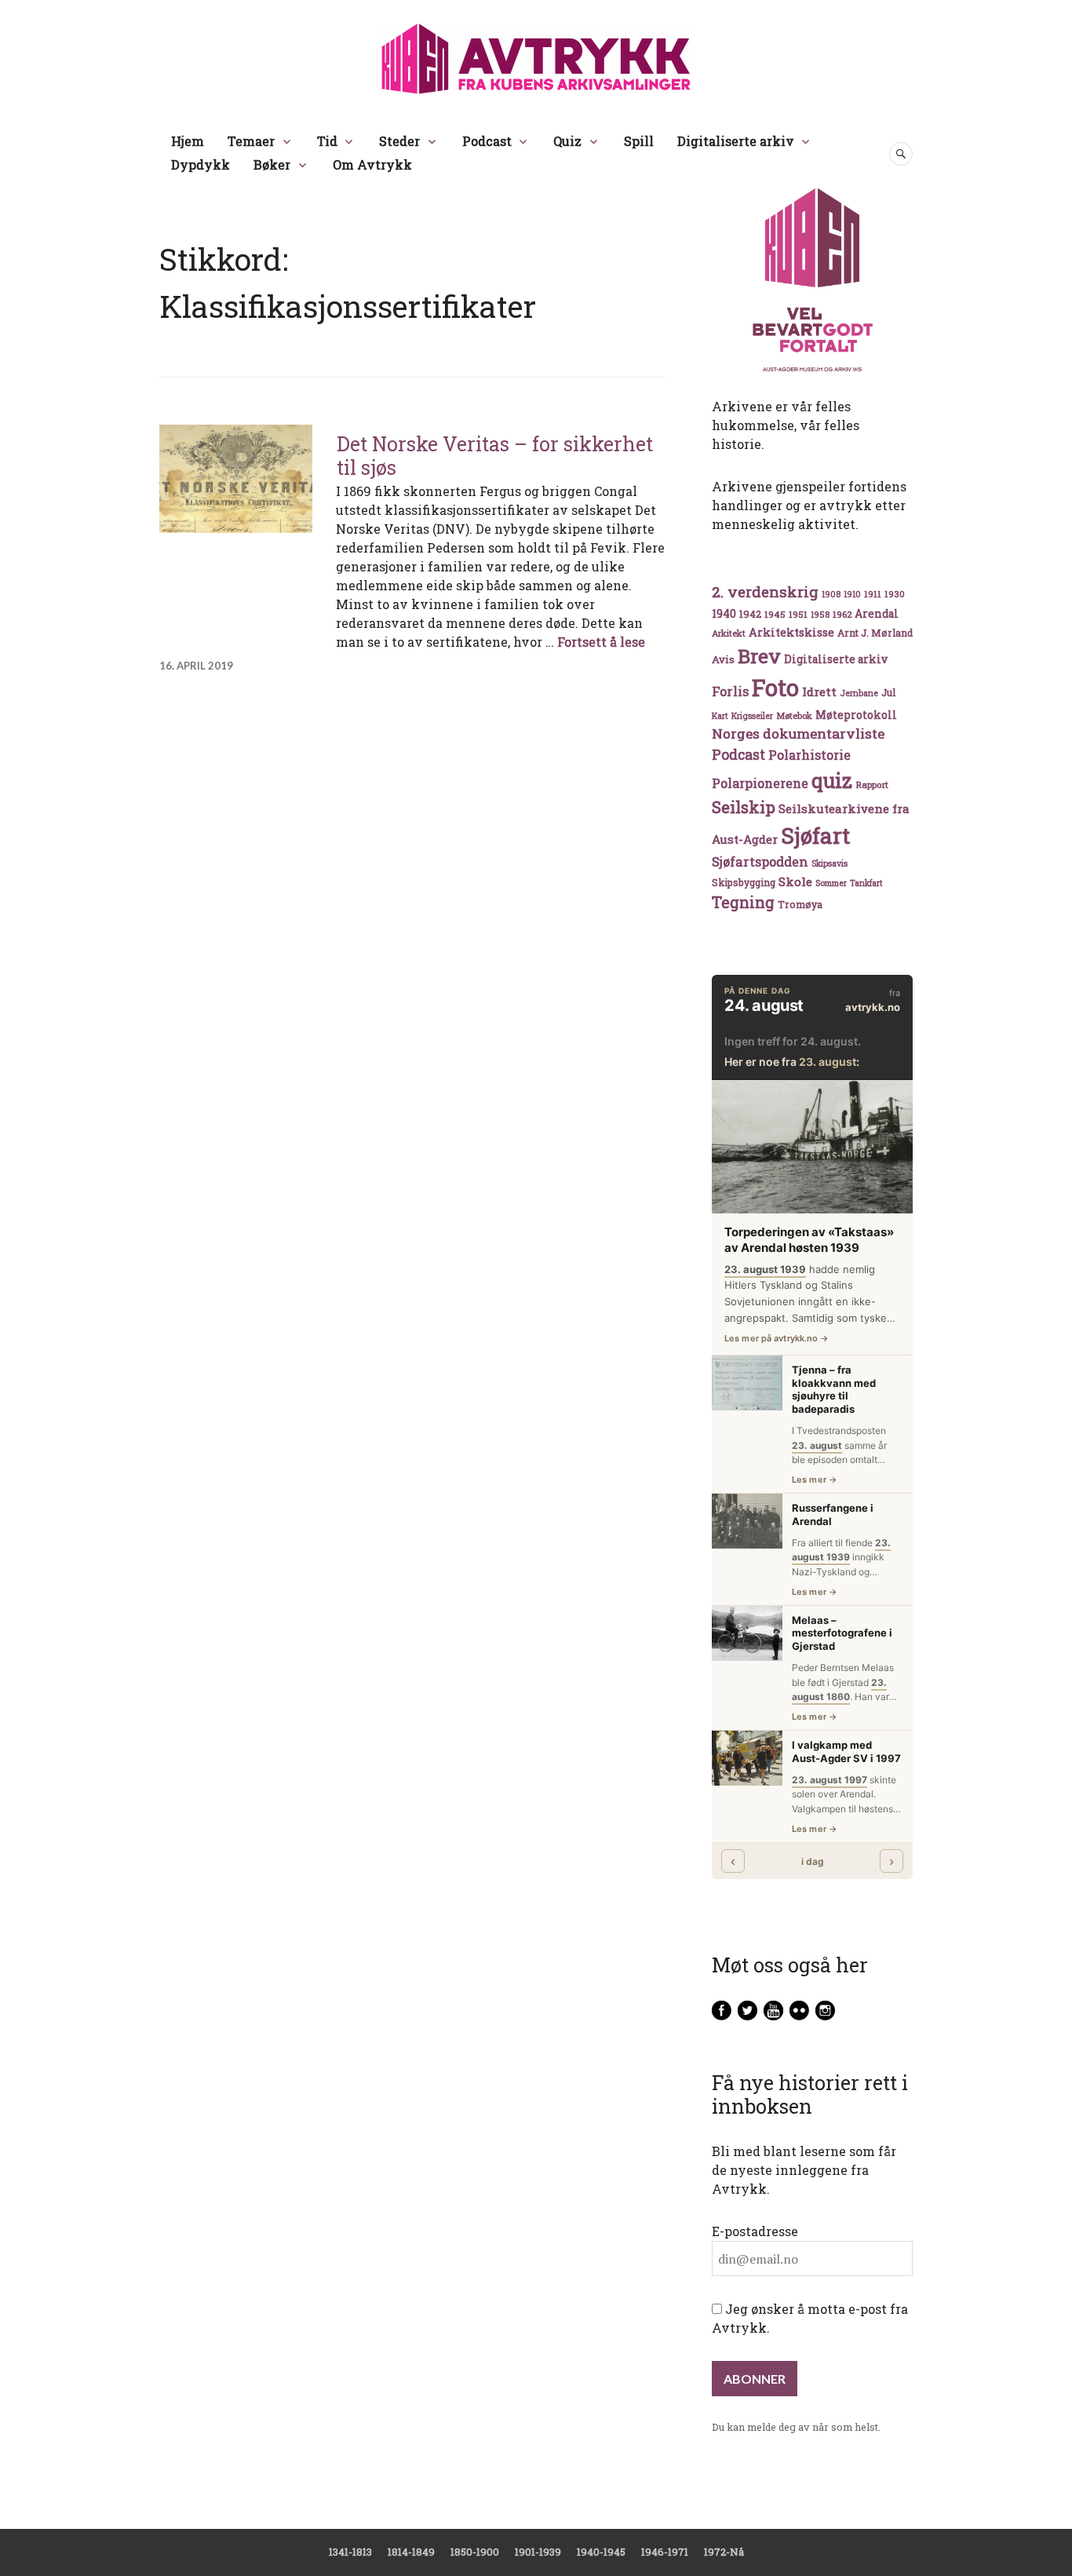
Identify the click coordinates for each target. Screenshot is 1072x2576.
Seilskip (744, 807)
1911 (873, 594)
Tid (327, 141)
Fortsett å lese (601, 642)
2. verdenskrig (765, 591)
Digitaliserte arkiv (736, 141)
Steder (399, 141)
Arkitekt (729, 633)
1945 (775, 614)
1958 (820, 615)
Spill (639, 141)
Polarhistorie (809, 755)
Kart (720, 716)
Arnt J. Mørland (875, 633)
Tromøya (800, 904)
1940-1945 (601, 2552)
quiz (832, 780)
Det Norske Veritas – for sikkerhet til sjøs (495, 456)
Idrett (819, 691)
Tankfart (866, 883)
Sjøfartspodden (760, 861)
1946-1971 (665, 2552)
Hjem (188, 141)
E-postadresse (755, 2231)
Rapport (872, 784)
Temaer (251, 141)
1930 (895, 594)
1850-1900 (475, 2552)
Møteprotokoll (856, 715)
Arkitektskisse (791, 632)
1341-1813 (350, 2552)
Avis (723, 659)
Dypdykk (201, 164)
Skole (795, 881)
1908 (831, 594)
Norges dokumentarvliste (798, 733)
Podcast (487, 141)
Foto (775, 687)
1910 (852, 594)
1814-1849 (411, 2552)
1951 (798, 614)
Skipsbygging (744, 882)
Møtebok (794, 715)
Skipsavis (830, 863)
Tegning (743, 902)
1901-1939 (538, 2552)
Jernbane (859, 693)
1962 (842, 614)
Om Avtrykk (372, 164)
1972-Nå (724, 2552)
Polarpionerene (760, 783)
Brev (759, 656)
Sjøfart (815, 836)
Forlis (730, 691)
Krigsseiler (752, 716)
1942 (750, 613)
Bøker (272, 164)
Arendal (877, 614)
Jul (888, 692)
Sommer (831, 883)
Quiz (567, 141)
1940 (724, 613)
